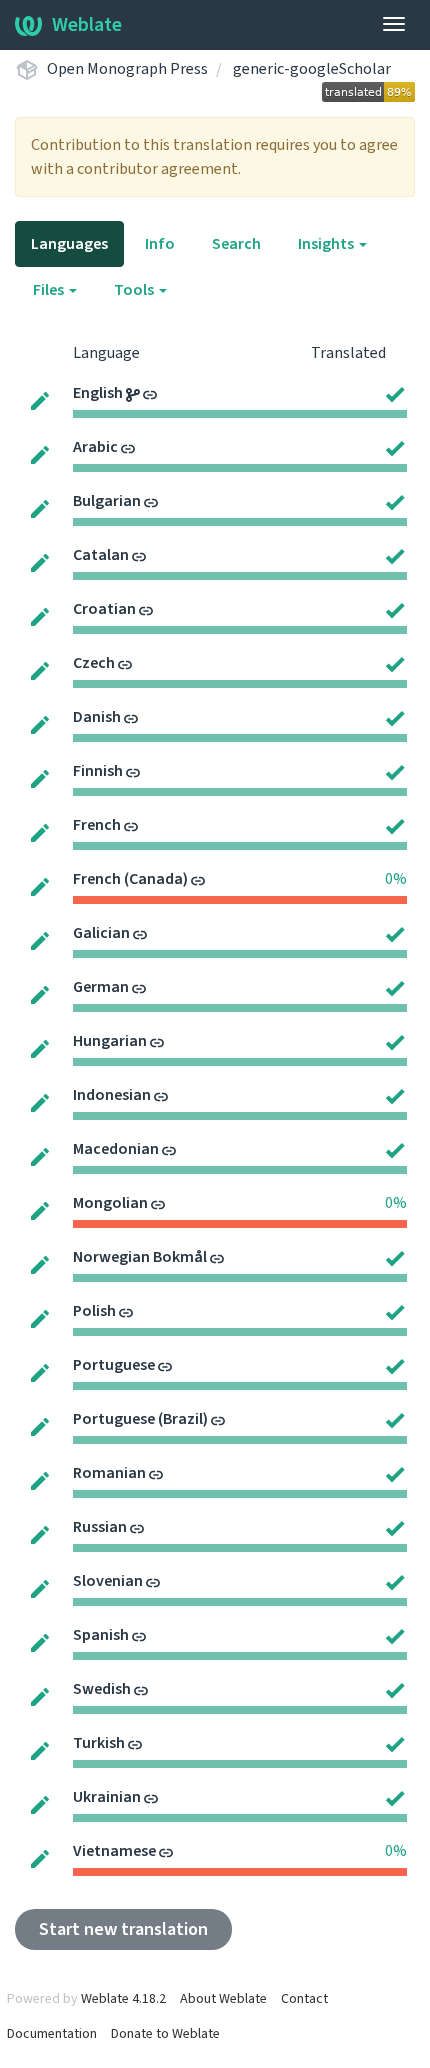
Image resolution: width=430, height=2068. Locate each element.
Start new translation (123, 1929)
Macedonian (116, 1149)
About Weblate (223, 1999)
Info (160, 244)
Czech (94, 663)
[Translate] (40, 400)
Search (236, 244)
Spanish (101, 1635)
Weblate (87, 25)
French (97, 825)
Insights (327, 244)
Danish (97, 717)
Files (50, 290)
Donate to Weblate (165, 2034)
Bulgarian (107, 501)
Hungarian (110, 1041)
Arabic (95, 447)
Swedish (102, 1689)
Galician (101, 933)
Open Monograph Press (127, 69)
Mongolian (110, 1203)
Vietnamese (114, 1851)
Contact (304, 1999)
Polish (94, 1311)
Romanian (109, 1473)
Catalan (101, 555)
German (101, 987)
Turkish (99, 1743)
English (98, 393)
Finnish (98, 771)
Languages (69, 244)
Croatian (104, 609)
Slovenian (108, 1581)
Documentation (52, 2034)
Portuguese (114, 1365)
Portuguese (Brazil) (140, 1419)
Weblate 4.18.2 (123, 1999)
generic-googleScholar (312, 69)
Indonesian (112, 1095)
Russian (100, 1527)
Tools (135, 290)
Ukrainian (107, 1797)
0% (396, 879)
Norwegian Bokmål (140, 1257)
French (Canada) (130, 879)
